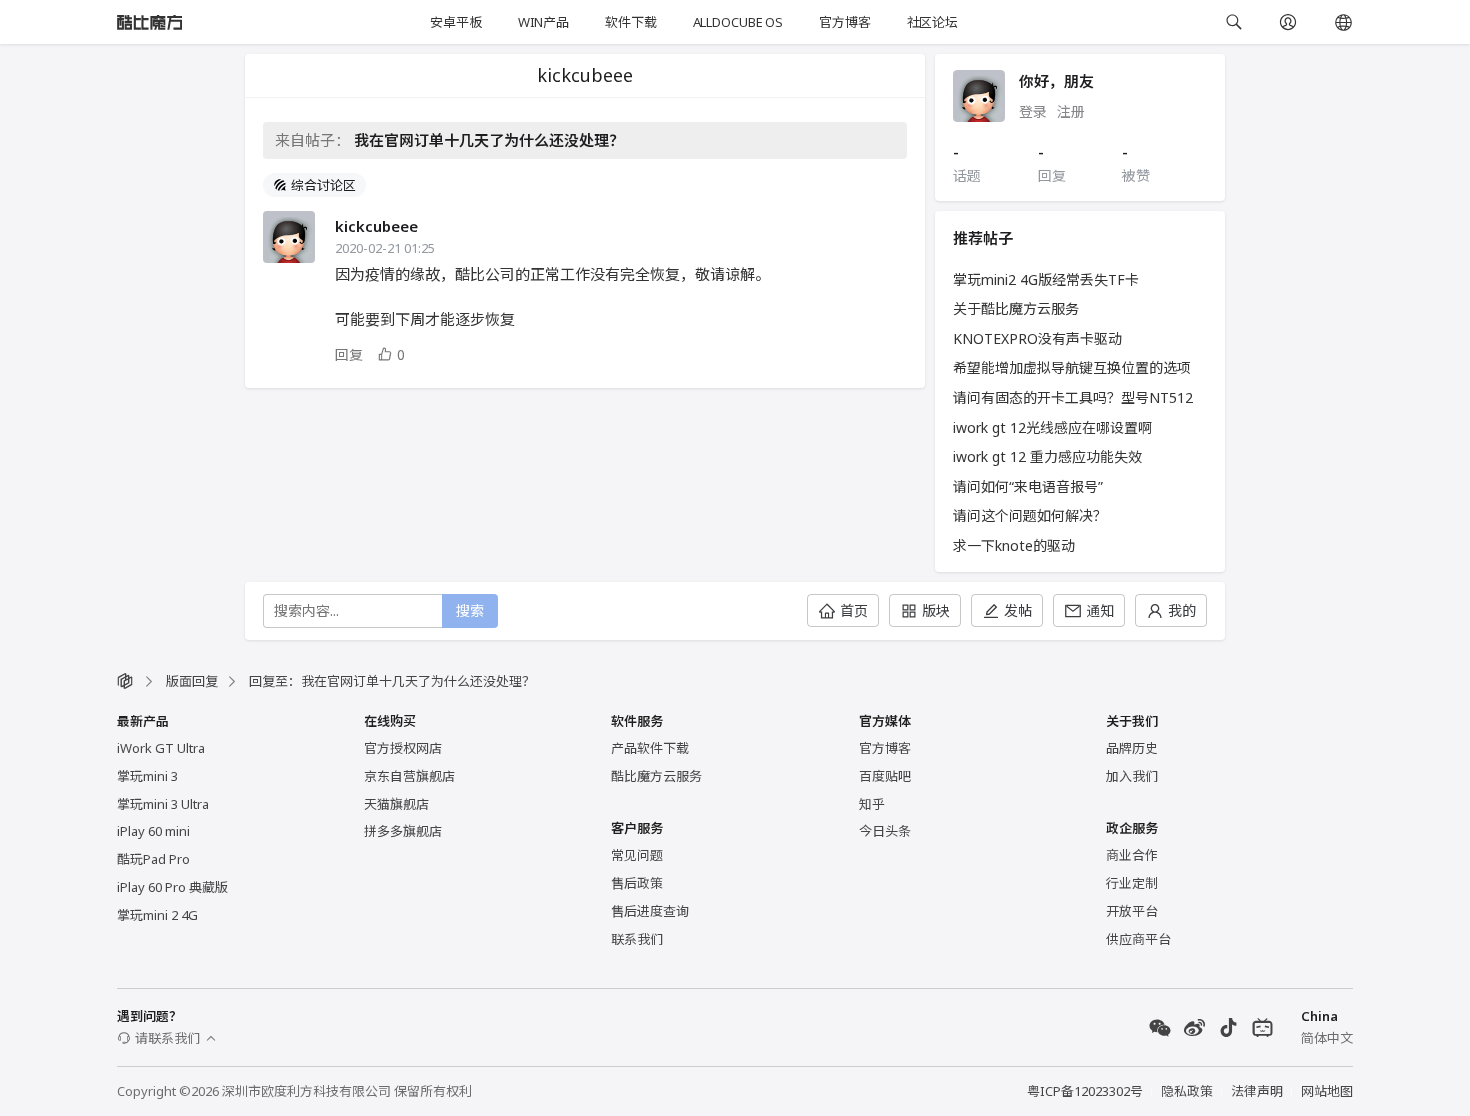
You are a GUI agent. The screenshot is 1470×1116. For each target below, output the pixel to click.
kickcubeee (376, 226)
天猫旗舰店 (396, 804)
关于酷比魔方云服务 (1016, 308)
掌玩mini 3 (147, 776)
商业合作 (1132, 855)
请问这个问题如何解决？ (1030, 515)
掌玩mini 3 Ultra (163, 804)
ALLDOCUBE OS (738, 22)
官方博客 (844, 22)
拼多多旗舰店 (403, 831)
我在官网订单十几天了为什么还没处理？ (489, 140)
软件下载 (630, 22)
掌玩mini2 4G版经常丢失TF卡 (1046, 279)
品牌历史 (1132, 748)
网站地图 (1327, 1091)
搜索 (470, 610)
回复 (349, 354)
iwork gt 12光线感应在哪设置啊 (1052, 427)
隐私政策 (1187, 1091)
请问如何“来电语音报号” (1028, 486)
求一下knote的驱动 (1014, 545)
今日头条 (885, 831)
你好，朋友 (1056, 81)
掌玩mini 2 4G (157, 915)
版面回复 (192, 681)
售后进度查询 (650, 911)
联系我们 (637, 939)
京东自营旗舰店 (409, 776)
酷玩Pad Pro (153, 859)
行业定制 (1132, 883)
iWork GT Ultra (161, 748)
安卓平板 (455, 22)
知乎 (872, 804)
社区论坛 (932, 22)
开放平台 (1132, 911)
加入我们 (1132, 776)
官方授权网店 (403, 748)
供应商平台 (1138, 939)
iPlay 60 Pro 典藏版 (172, 887)
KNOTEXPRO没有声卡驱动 (1037, 338)
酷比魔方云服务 (656, 776)
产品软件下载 (650, 748)
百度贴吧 (885, 776)
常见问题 (637, 855)
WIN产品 (543, 22)
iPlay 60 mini (153, 831)
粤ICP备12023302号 (1085, 1091)
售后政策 (637, 883)
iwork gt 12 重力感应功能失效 (1047, 456)
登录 (1033, 111)
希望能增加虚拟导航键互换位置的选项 (1072, 367)
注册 (1071, 111)
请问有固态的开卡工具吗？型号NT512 (1073, 397)
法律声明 (1257, 1091)
